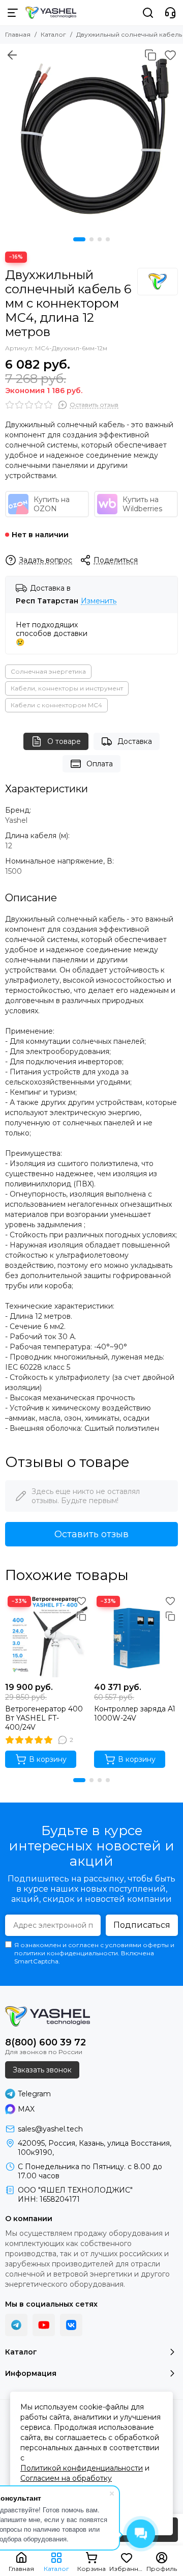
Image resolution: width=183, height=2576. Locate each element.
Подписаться (142, 1925)
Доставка (135, 741)
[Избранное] (170, 55)
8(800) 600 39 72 (45, 2042)
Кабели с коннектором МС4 (56, 705)
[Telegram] (16, 2325)
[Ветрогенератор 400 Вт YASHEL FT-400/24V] (47, 1635)
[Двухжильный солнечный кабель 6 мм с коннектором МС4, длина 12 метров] (91, 135)
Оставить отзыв (91, 1534)
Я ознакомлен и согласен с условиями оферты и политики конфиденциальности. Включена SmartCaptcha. (94, 1953)
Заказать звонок (42, 2070)
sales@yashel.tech (50, 2129)
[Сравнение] (150, 55)
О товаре (64, 741)
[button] (79, 239)
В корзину (48, 1759)
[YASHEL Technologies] (51, 13)
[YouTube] (44, 2325)
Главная (18, 34)
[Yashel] (158, 282)
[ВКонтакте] (71, 2325)
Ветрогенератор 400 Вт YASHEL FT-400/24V (44, 1718)
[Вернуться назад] (12, 55)
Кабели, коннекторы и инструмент (67, 688)
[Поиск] (148, 13)
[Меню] (13, 13)
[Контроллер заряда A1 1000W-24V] (136, 1635)
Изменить (99, 601)
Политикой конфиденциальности (82, 2468)
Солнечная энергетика (48, 671)
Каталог (53, 34)
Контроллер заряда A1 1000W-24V (135, 1713)
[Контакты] (170, 13)
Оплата (100, 764)
